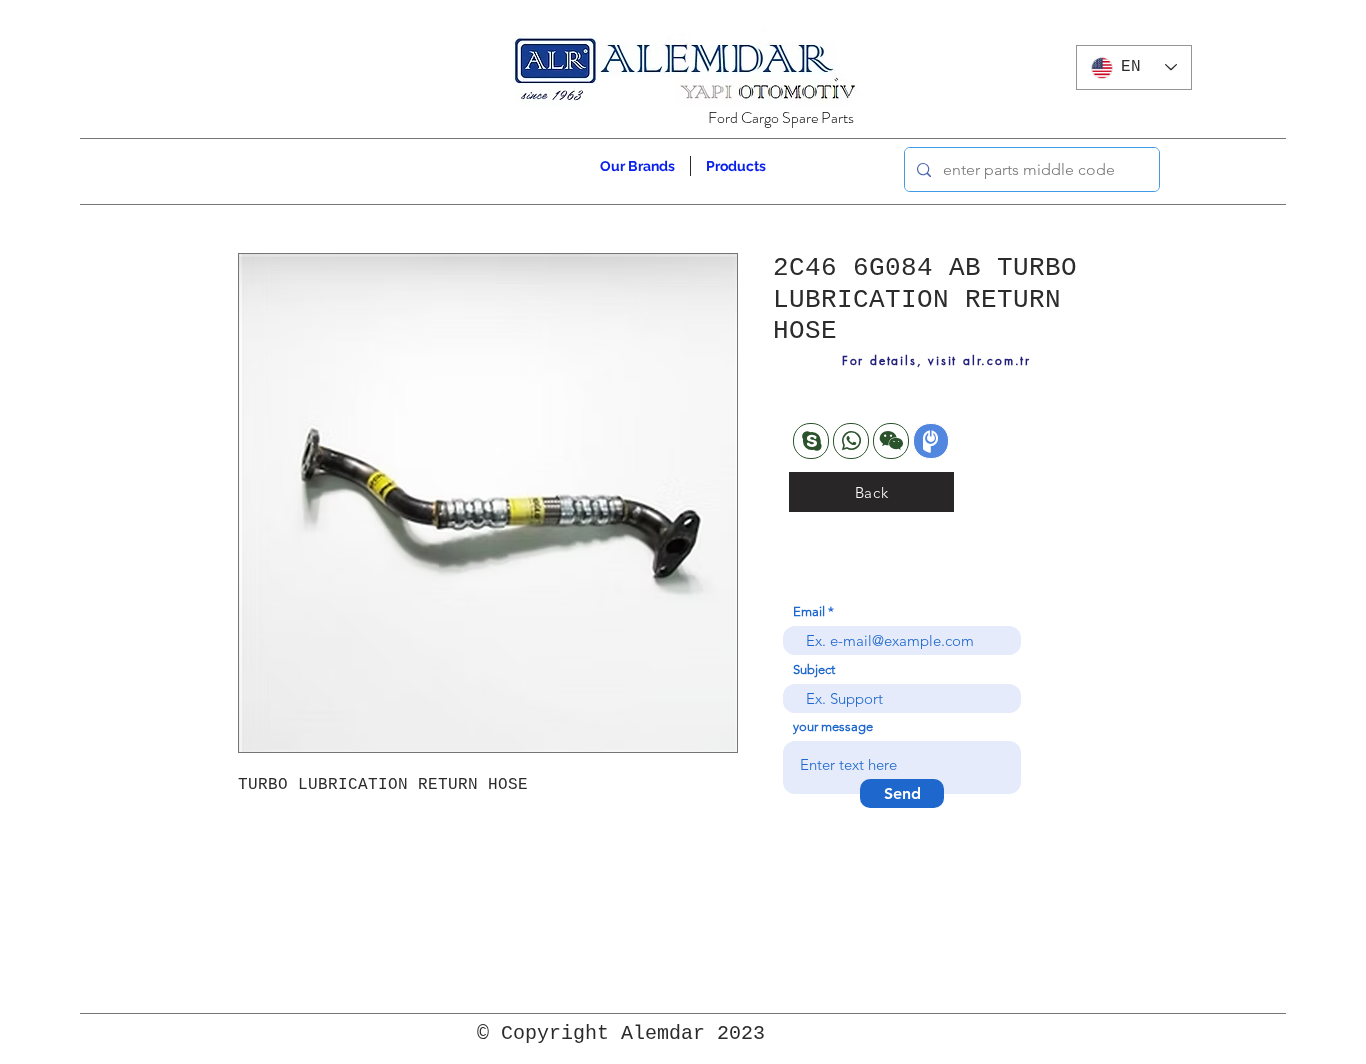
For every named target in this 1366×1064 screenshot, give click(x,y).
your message (833, 726)
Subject (814, 669)
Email (809, 611)
